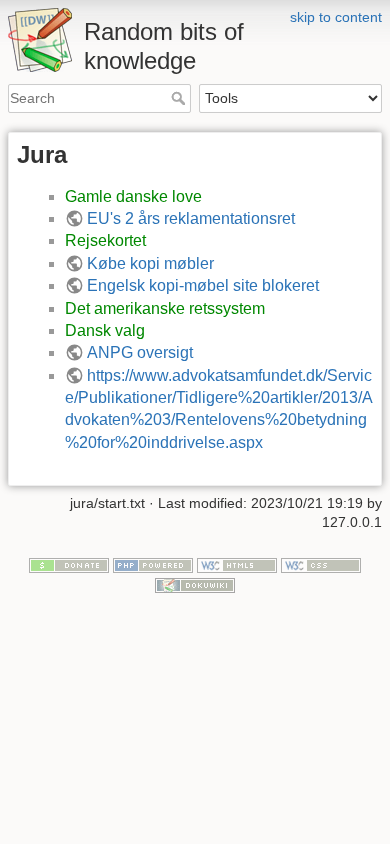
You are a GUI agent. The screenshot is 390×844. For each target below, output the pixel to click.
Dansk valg (105, 330)
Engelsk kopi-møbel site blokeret (203, 285)
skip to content (336, 17)
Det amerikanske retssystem (165, 308)
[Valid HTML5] (237, 564)
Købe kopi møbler (150, 263)
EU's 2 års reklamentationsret (191, 218)
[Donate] (69, 564)
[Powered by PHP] (153, 564)
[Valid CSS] (321, 564)
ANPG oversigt (140, 352)
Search (180, 98)
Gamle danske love (133, 196)
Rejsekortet (105, 240)
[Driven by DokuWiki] (195, 584)
